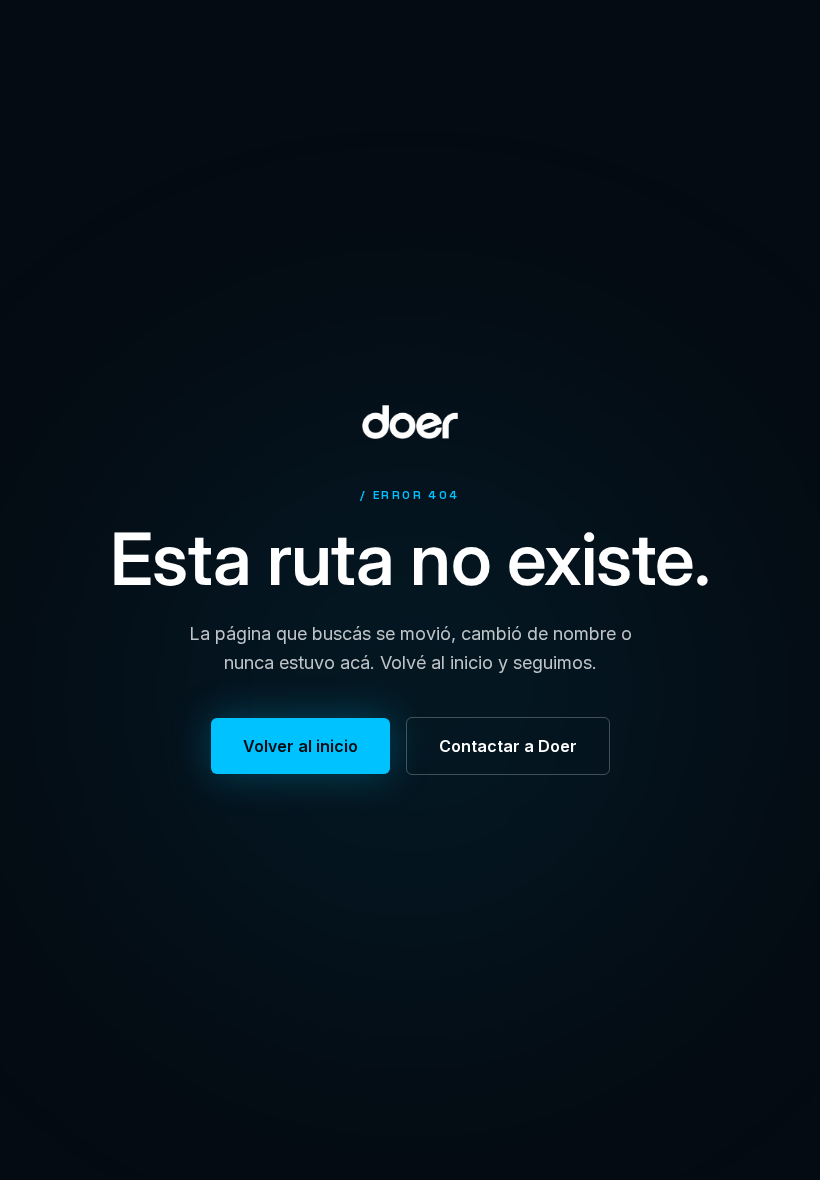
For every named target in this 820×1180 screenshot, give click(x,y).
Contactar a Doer (508, 746)
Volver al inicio (300, 746)
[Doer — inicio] (410, 422)
